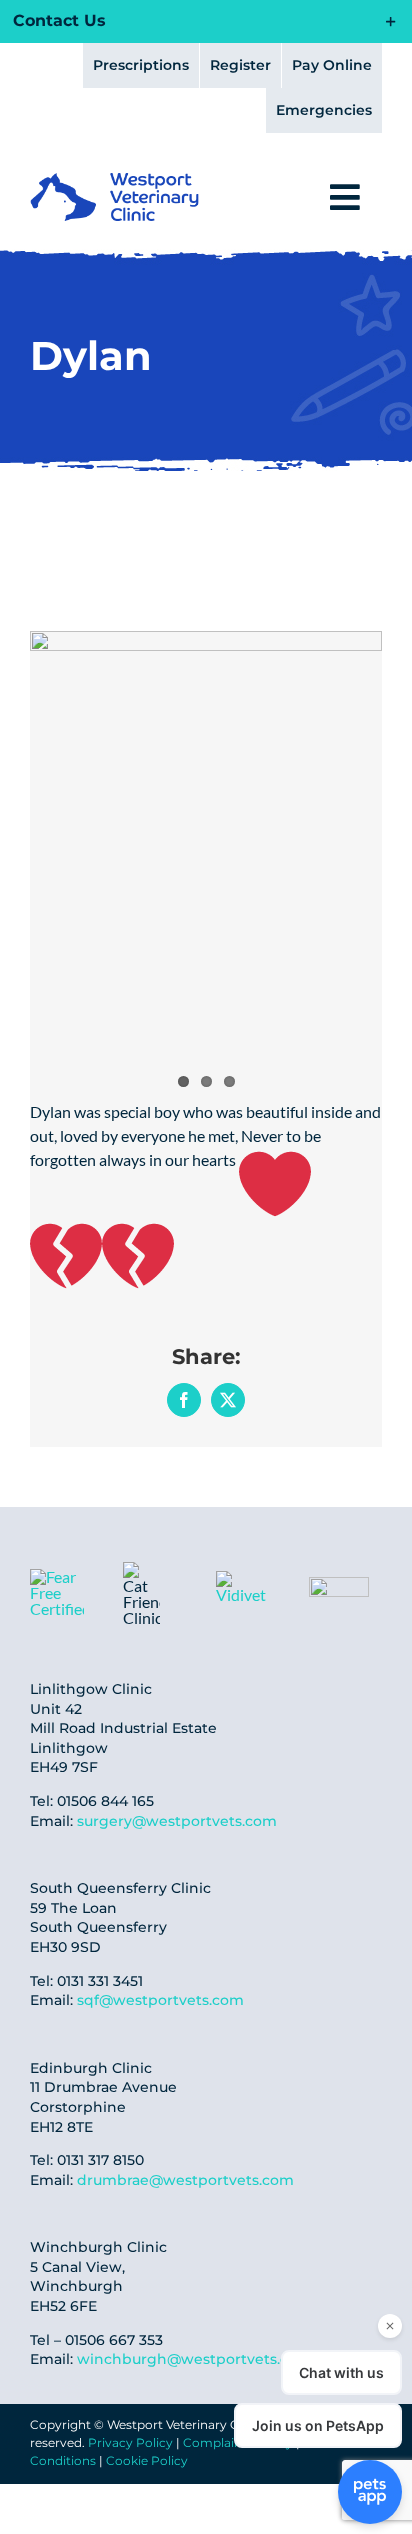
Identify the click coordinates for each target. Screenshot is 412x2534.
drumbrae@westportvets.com (185, 2180)
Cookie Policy (147, 2460)
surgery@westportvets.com (177, 1821)
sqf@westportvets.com (160, 2000)
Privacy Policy (130, 2442)
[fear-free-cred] (57, 1576)
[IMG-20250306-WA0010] (246, 1578)
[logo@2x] (114, 180)
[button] (206, 21)
